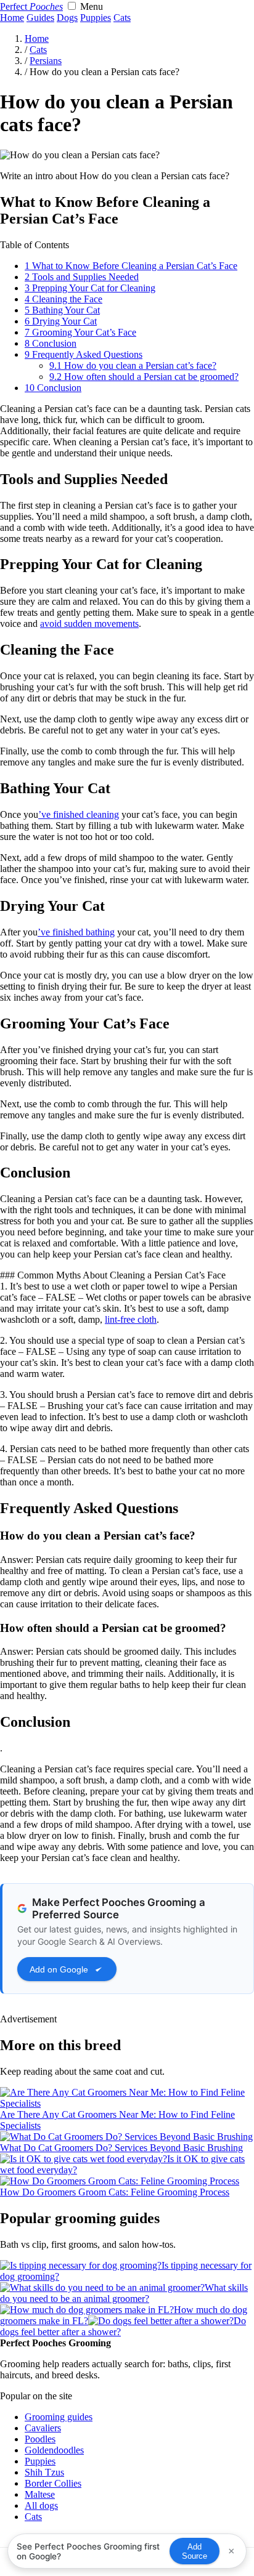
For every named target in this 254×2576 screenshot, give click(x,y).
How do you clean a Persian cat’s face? (133, 365)
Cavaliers (43, 2428)
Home (12, 18)
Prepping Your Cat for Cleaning (90, 288)
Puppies (96, 18)
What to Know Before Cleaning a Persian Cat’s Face (131, 266)
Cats (122, 18)
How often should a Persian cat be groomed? (144, 377)
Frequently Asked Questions (84, 354)
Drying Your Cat (61, 321)
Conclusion (51, 343)
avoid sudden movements (89, 624)
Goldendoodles (54, 2450)
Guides (40, 18)
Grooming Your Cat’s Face (80, 332)
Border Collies (53, 2483)
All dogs (41, 2505)
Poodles (40, 2439)
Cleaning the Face (63, 299)
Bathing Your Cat (62, 310)
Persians (46, 61)
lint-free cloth (131, 1319)
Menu (92, 6)
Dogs (67, 18)
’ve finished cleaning (79, 814)
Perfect (31, 6)
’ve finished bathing (76, 932)
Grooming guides (59, 2417)
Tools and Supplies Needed (82, 277)
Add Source (195, 2551)
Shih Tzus (44, 2472)
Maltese (40, 2494)
